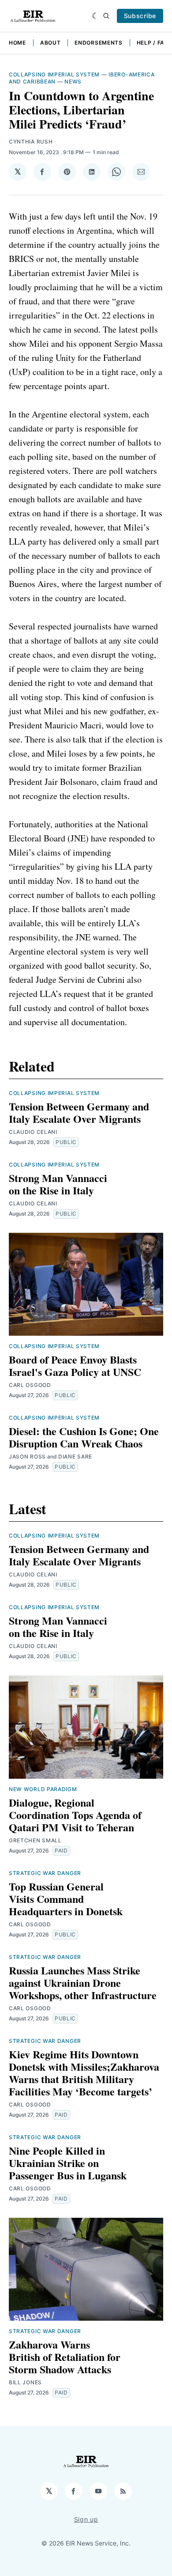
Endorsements (98, 43)
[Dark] (95, 16)
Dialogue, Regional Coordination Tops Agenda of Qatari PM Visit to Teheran (75, 1815)
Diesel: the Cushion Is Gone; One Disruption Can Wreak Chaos (84, 1437)
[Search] (106, 16)
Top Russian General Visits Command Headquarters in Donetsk (66, 1899)
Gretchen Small (35, 1840)
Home (17, 43)
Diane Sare (75, 1457)
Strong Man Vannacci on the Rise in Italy (58, 1184)
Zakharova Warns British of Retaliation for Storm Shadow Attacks (65, 2357)
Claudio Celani (33, 1132)
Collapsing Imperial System (54, 74)
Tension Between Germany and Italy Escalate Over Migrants (79, 1112)
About (50, 43)
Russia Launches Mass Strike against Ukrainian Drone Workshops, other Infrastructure (83, 1983)
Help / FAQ (153, 43)
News (73, 81)
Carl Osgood (30, 1385)
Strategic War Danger (45, 1873)
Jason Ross (27, 1457)
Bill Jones (25, 2382)
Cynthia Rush (31, 142)
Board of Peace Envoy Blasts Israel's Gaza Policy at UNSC (75, 1366)
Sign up (86, 2519)
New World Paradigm (43, 1789)
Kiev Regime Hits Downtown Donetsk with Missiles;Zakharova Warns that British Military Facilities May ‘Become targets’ (84, 2073)
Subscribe (140, 16)
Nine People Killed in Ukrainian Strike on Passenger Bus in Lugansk (68, 2163)
